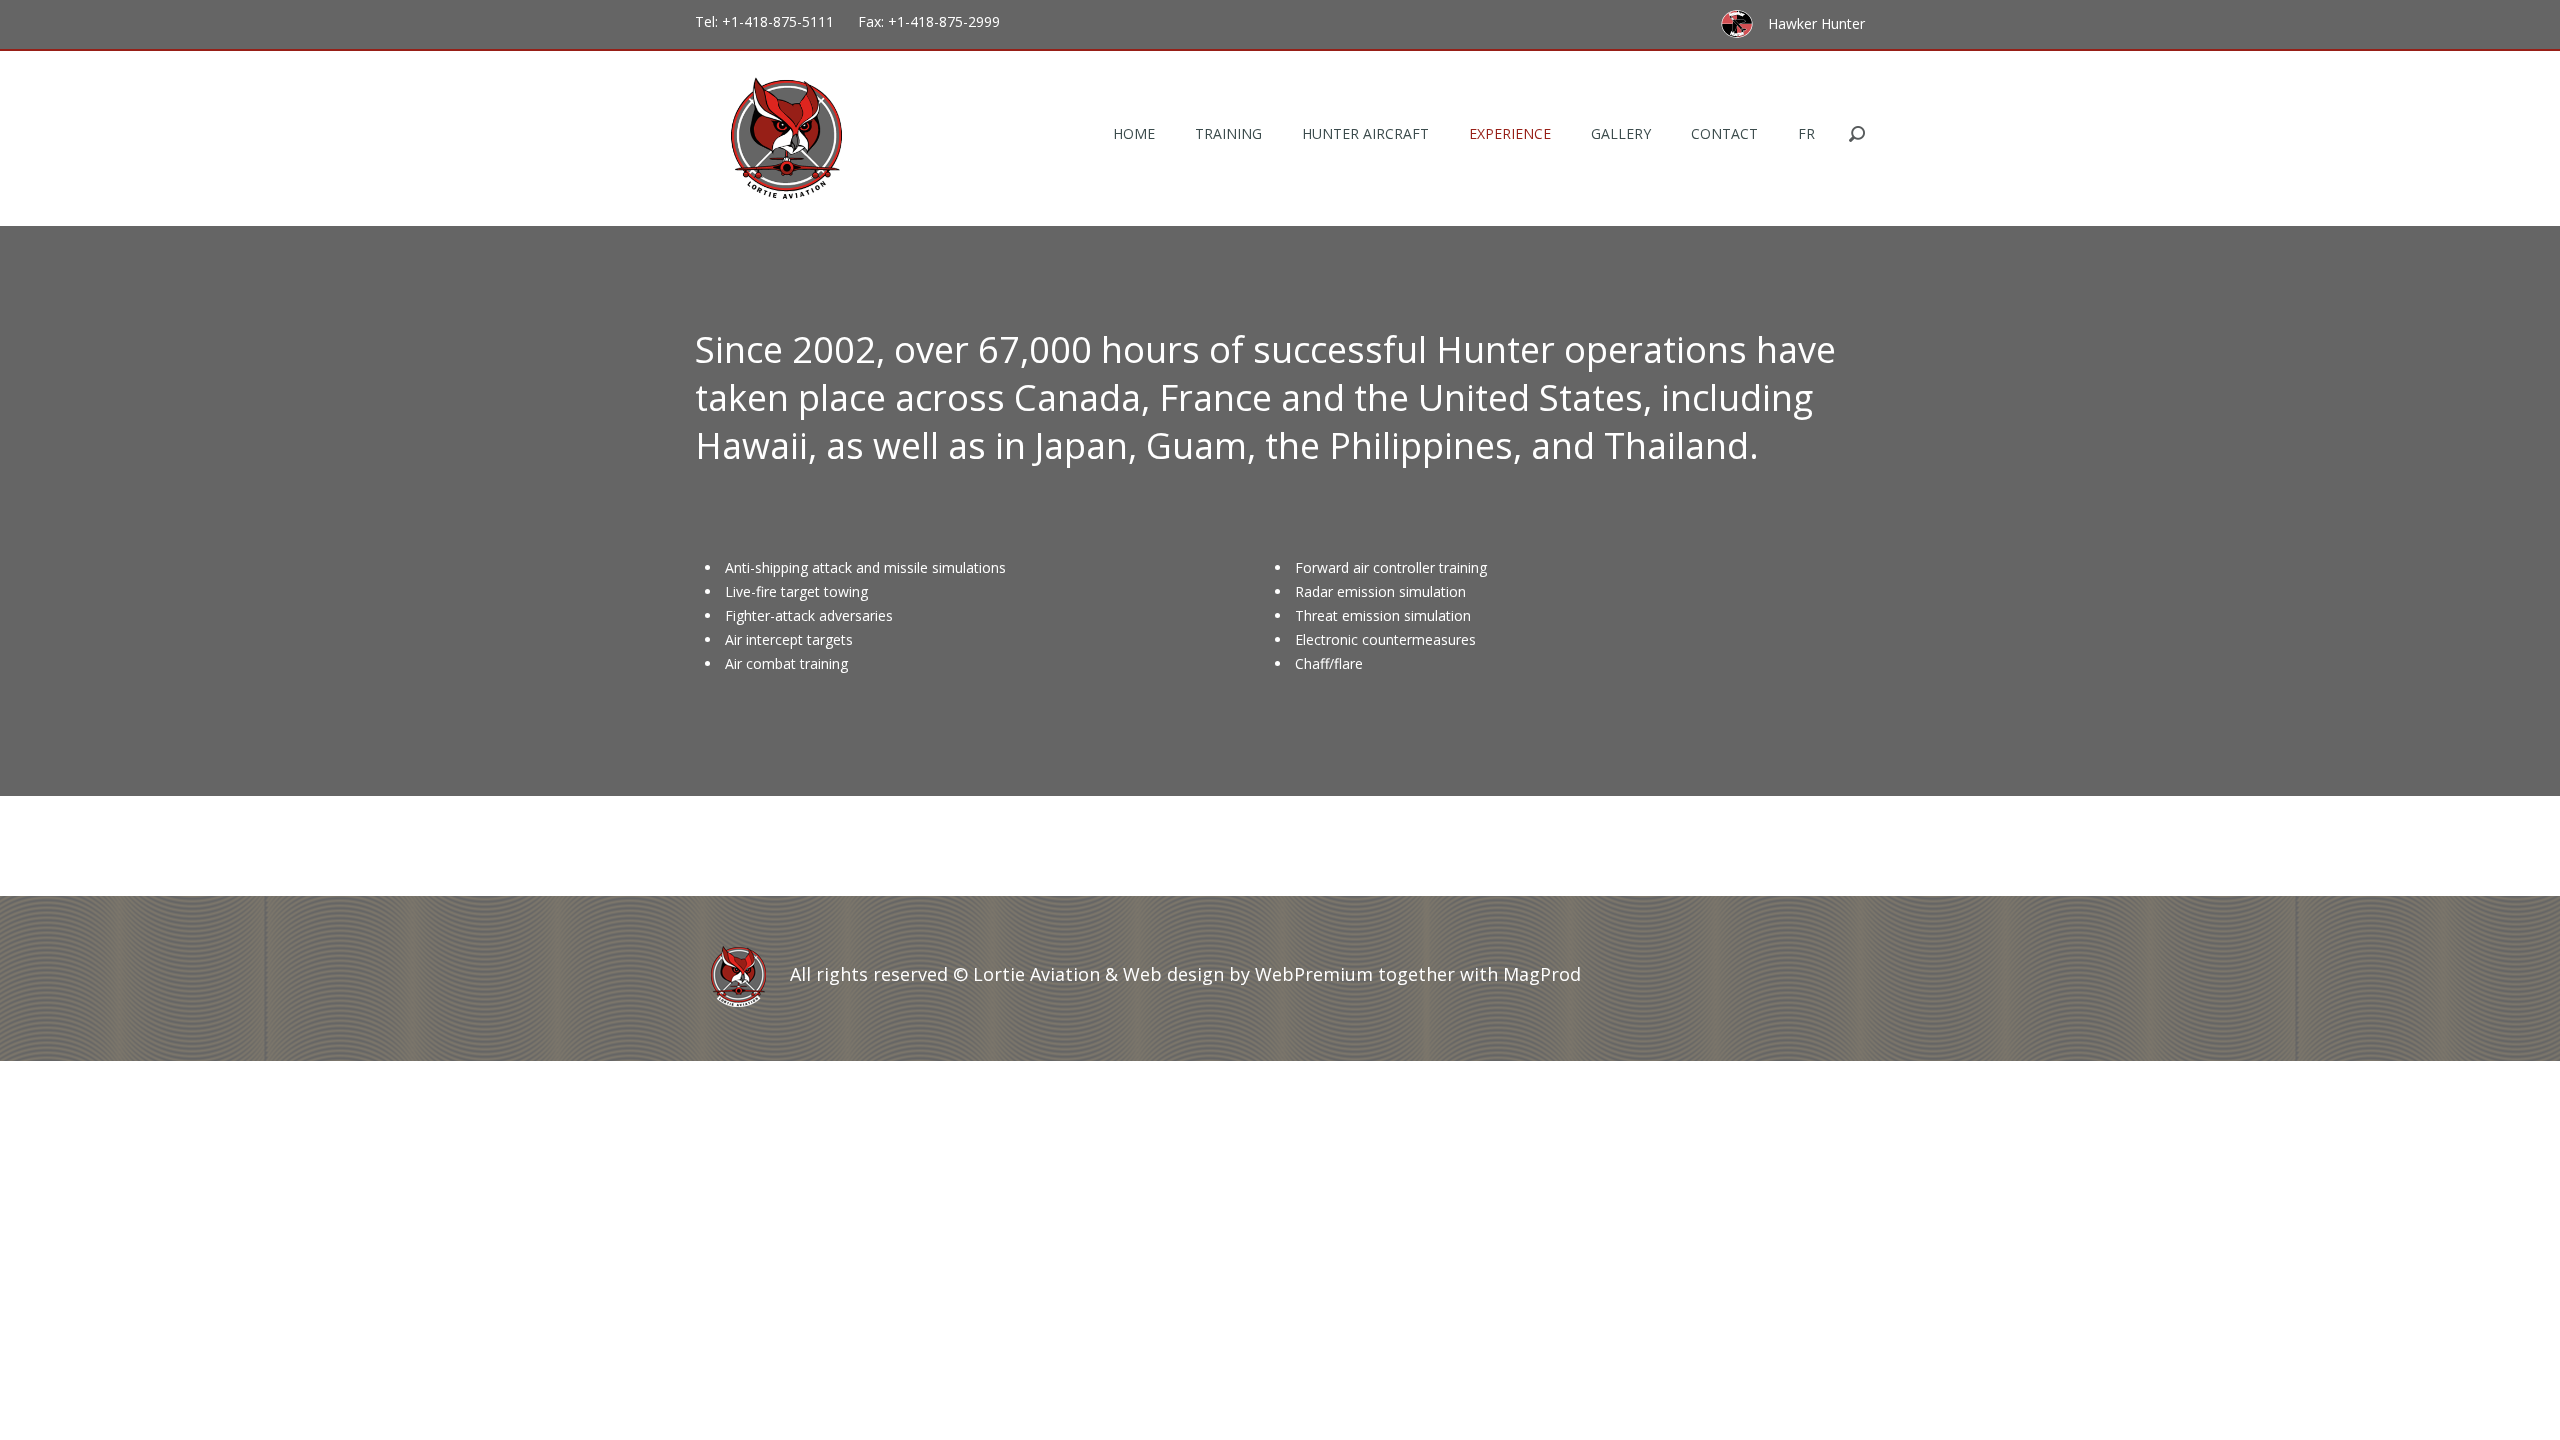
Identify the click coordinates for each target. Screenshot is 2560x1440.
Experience (1510, 133)
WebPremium (1314, 974)
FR (1806, 133)
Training (1228, 133)
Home (1134, 133)
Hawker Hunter (1816, 23)
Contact (1724, 133)
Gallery (1621, 133)
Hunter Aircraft (1365, 133)
